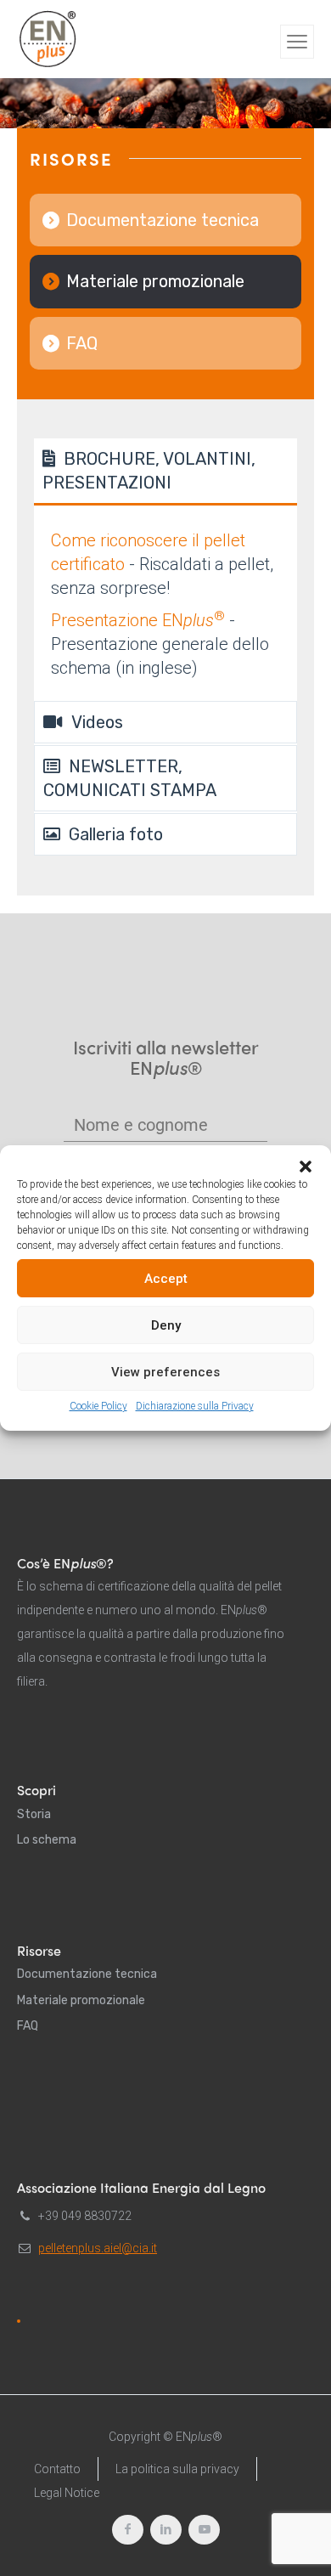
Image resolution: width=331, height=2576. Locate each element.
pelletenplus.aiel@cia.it (98, 2248)
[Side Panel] (297, 42)
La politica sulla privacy (177, 2469)
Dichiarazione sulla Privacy (195, 1406)
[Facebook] (128, 2530)
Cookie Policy (98, 1406)
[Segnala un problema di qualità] (19, 2321)
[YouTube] (204, 2530)
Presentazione (138, 620)
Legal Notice (67, 2493)
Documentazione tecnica (163, 220)
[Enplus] (48, 39)
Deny (166, 1325)
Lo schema (47, 1840)
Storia (34, 1814)
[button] (306, 1167)
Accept (166, 1279)
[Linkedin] (166, 2530)
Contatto (57, 2469)
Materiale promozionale (155, 281)
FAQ (82, 343)
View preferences (165, 1372)
